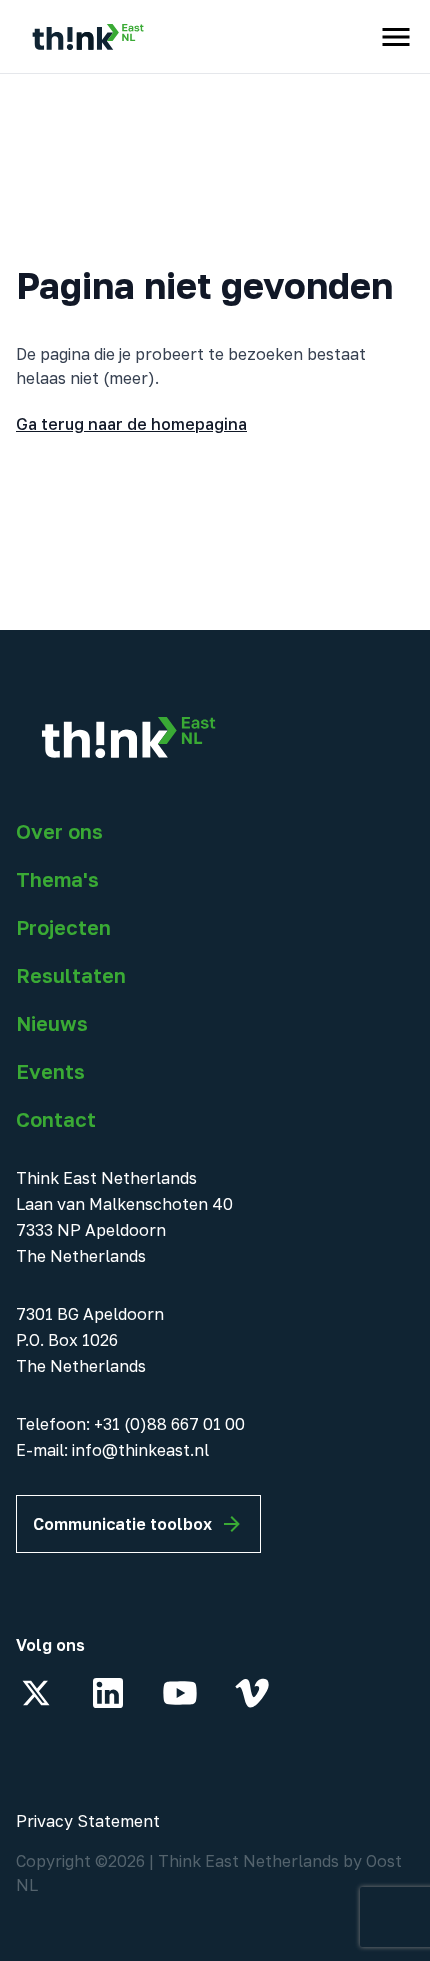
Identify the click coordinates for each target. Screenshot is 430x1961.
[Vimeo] (252, 1693)
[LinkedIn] (108, 1693)
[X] (36, 1693)
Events (50, 1071)
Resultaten (71, 975)
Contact (56, 1119)
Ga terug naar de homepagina (131, 424)
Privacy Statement (88, 1821)
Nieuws (52, 1023)
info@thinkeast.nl (140, 1450)
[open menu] (396, 37)
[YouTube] (180, 1693)
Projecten (63, 927)
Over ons (59, 831)
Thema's (57, 879)
